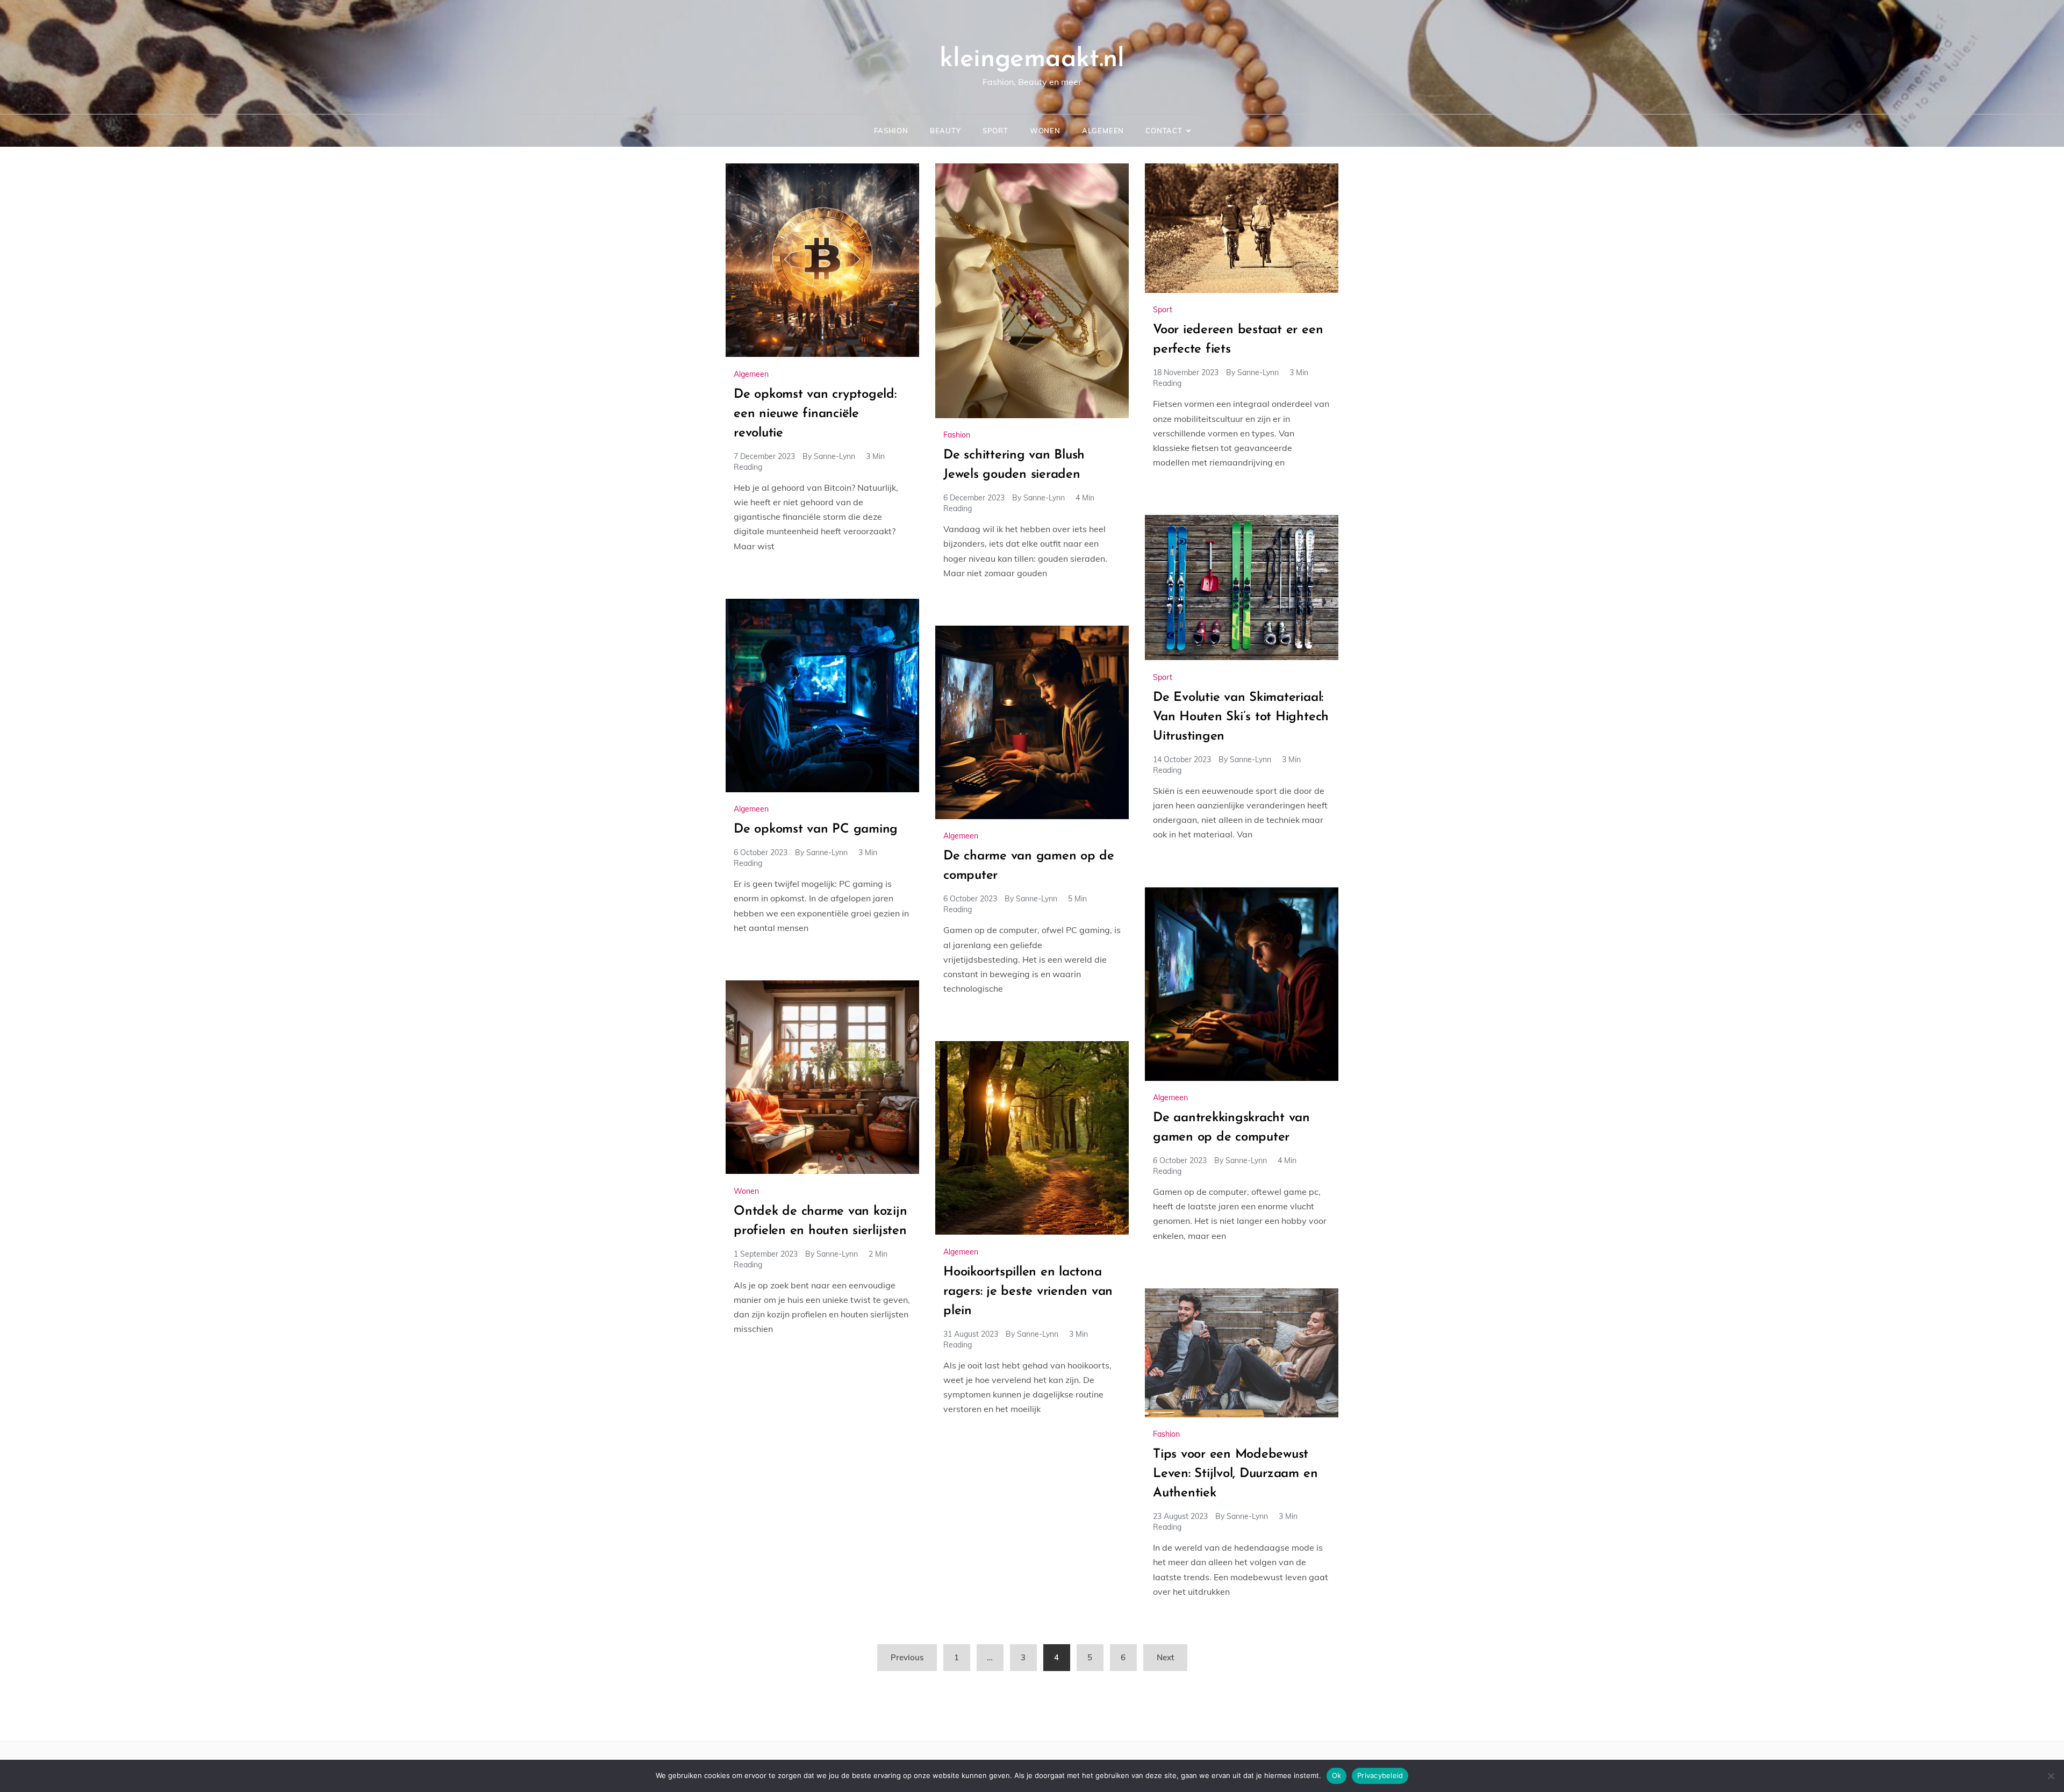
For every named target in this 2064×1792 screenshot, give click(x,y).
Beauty (945, 131)
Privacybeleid (1380, 1775)
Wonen (1045, 131)
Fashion (891, 131)
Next (1165, 1657)
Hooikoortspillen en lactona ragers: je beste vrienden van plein (1028, 1292)
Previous (907, 1657)
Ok (1337, 1775)
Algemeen (1103, 131)
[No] (2051, 1776)
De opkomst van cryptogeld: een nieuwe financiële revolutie (815, 414)
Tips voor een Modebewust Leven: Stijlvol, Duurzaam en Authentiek (1235, 1474)
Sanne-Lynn (834, 456)
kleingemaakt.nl (1032, 60)
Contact (1164, 131)
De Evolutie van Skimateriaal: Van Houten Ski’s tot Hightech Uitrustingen (1241, 717)
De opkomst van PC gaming (816, 829)
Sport (995, 131)
